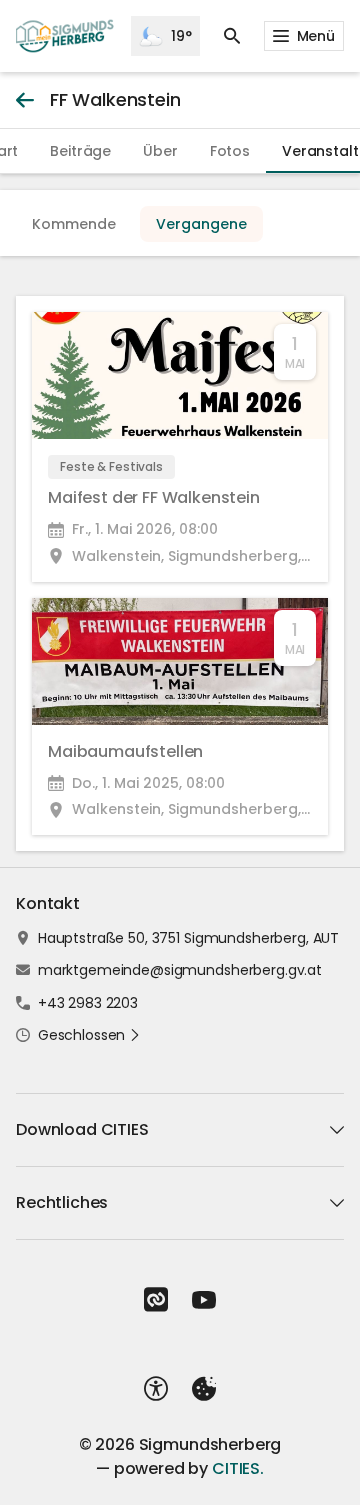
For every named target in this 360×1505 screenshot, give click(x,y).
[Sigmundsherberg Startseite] (65, 36)
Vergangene (201, 224)
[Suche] (232, 36)
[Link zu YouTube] (204, 1300)
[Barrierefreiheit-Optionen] (156, 1389)
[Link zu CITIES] (156, 1300)
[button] (89, 1035)
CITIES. (238, 1468)
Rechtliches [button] (62, 1202)
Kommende (74, 224)
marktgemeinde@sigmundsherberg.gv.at (180, 970)
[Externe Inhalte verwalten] (204, 1389)
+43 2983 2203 (88, 1003)
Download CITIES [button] (82, 1129)
